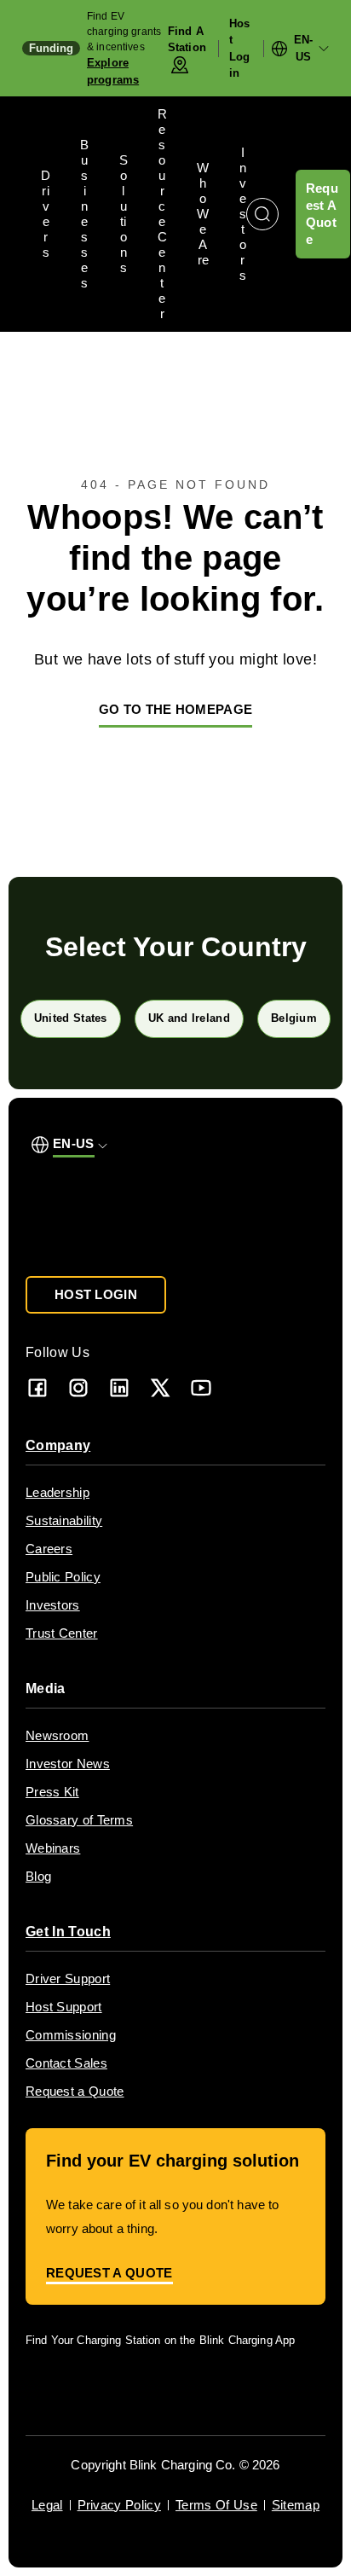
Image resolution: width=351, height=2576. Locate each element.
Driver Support (68, 1978)
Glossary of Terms (79, 1820)
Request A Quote (322, 214)
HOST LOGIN (96, 1294)
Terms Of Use (216, 2505)
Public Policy (63, 1577)
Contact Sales (66, 2063)
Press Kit (52, 1792)
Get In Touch (68, 1932)
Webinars (53, 1848)
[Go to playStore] (205, 2389)
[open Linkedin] (119, 1387)
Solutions (124, 214)
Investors (243, 214)
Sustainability (64, 1520)
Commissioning (71, 2035)
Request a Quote (75, 2091)
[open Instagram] (78, 1387)
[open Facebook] (37, 1387)
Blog (38, 1876)
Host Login (239, 49)
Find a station (187, 40)
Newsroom (57, 1735)
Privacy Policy (119, 2505)
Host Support (64, 2007)
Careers (49, 1549)
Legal (47, 2505)
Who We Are (203, 214)
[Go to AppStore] (76, 2389)
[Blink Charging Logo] (89, 1217)
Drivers (46, 214)
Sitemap (296, 2505)
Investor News (68, 1764)
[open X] (160, 1387)
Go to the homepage (175, 709)
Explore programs (113, 71)
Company (58, 1445)
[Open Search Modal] (262, 214)
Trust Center (62, 1633)
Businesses (84, 214)
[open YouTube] (201, 1387)
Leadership (58, 1492)
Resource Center (162, 214)
